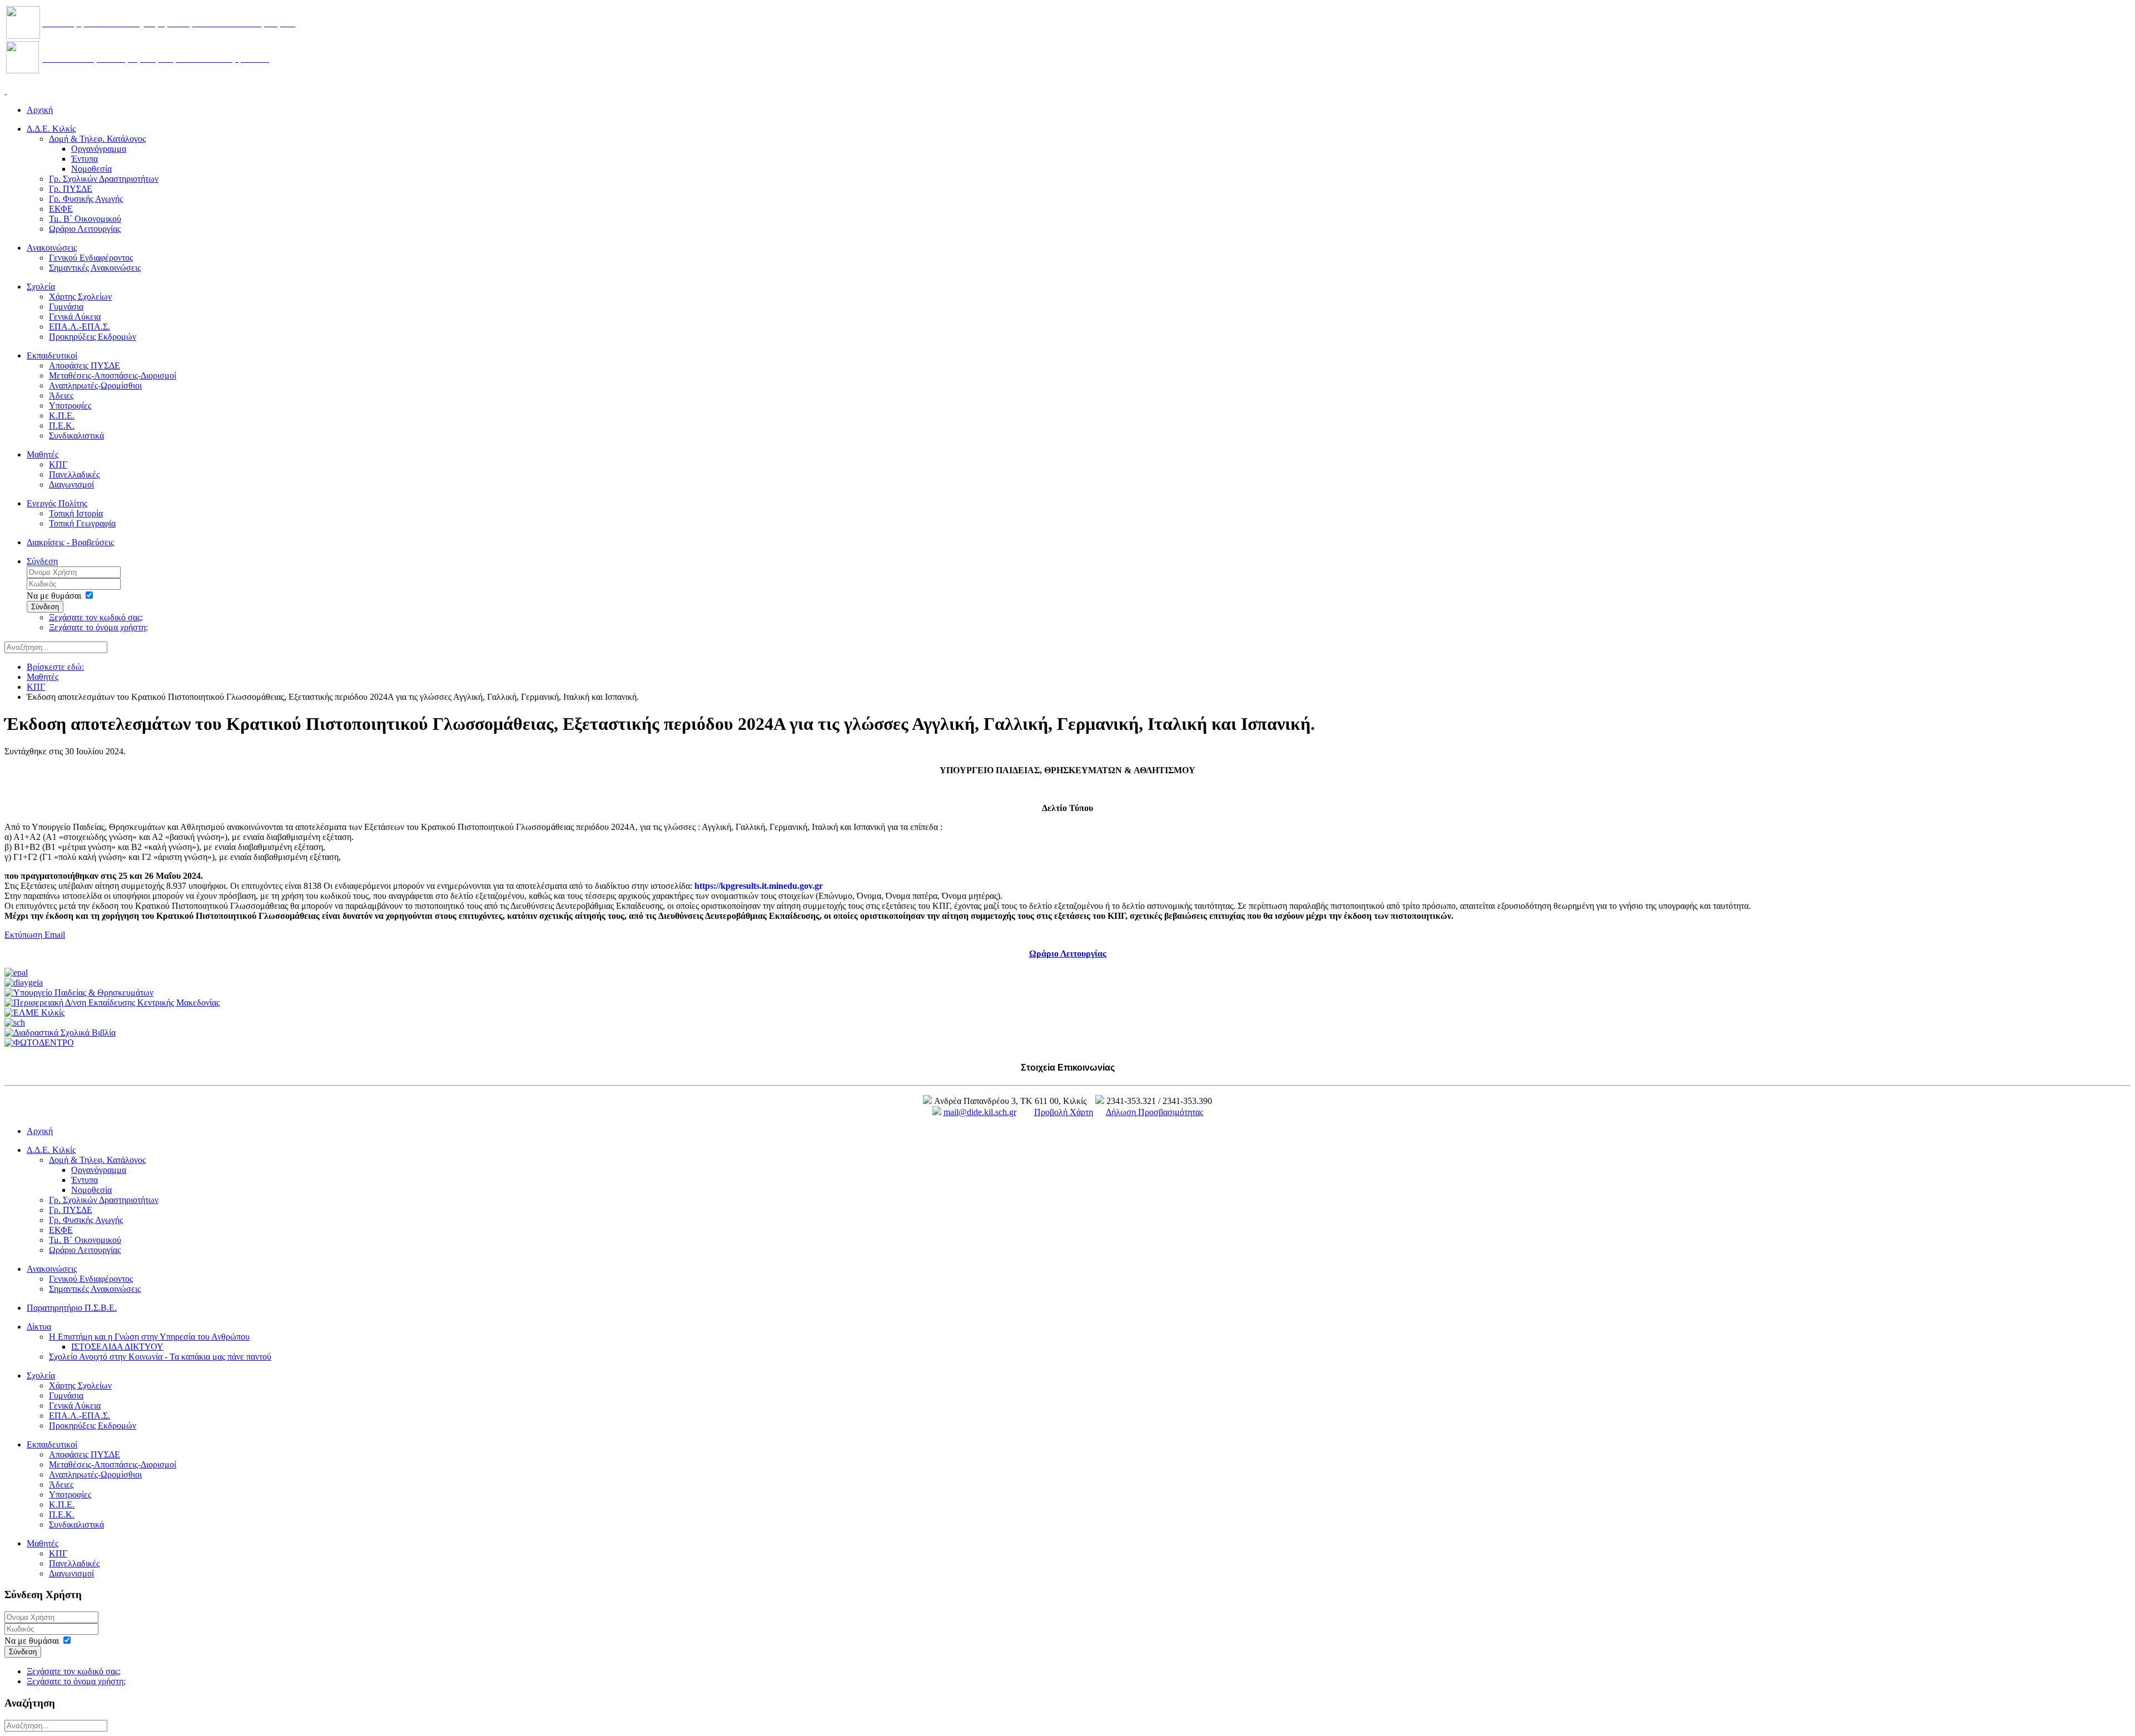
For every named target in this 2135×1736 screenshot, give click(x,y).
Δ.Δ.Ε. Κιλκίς (51, 129)
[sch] (15, 1023)
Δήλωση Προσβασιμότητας (1155, 1112)
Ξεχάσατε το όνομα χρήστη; (98, 627)
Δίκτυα (39, 1327)
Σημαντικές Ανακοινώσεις (95, 268)
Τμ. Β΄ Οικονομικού (85, 219)
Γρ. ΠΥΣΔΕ (71, 189)
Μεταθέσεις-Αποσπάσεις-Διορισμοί (113, 375)
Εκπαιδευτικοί (52, 355)
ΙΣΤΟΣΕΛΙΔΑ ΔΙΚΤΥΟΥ (117, 1347)
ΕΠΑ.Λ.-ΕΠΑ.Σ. (80, 327)
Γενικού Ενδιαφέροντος (91, 258)
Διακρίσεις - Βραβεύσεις (70, 542)
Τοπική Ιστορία (76, 513)
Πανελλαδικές (74, 474)
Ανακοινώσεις (52, 248)
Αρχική (40, 110)
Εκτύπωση (24, 935)
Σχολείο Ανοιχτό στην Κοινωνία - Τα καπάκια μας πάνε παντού (160, 1357)
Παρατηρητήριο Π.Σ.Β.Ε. (72, 1308)
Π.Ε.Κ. (62, 426)
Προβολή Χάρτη (1064, 1112)
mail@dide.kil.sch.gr (980, 1112)
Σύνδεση (42, 561)
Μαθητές (43, 454)
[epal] (16, 973)
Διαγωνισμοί (71, 484)
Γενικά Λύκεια (75, 317)
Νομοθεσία (91, 169)
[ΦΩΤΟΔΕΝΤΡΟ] (39, 1043)
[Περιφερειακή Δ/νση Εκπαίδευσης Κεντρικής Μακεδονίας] (112, 1003)
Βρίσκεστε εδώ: (55, 667)
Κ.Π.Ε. (62, 416)
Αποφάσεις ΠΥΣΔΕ (85, 365)
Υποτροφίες (70, 406)
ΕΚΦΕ (61, 209)
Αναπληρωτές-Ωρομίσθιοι (95, 385)
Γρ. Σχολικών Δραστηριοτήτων (104, 179)
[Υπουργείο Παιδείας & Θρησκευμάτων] (79, 993)
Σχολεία (41, 287)
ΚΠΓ (58, 464)
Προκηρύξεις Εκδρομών (93, 337)
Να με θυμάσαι (54, 596)
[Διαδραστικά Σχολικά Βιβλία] (60, 1033)
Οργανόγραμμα (99, 149)
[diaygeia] (24, 983)
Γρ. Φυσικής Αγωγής (86, 199)
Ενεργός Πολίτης (57, 503)
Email (55, 935)
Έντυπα (85, 159)
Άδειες (61, 396)
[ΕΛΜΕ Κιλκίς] (34, 1013)
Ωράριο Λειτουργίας (85, 229)
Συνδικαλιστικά (76, 436)
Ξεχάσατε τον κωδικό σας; (96, 617)
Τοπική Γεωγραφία (82, 523)
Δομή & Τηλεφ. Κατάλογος (97, 139)
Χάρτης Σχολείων (80, 297)
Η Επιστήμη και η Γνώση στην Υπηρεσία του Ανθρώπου (149, 1337)
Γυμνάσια (66, 307)
